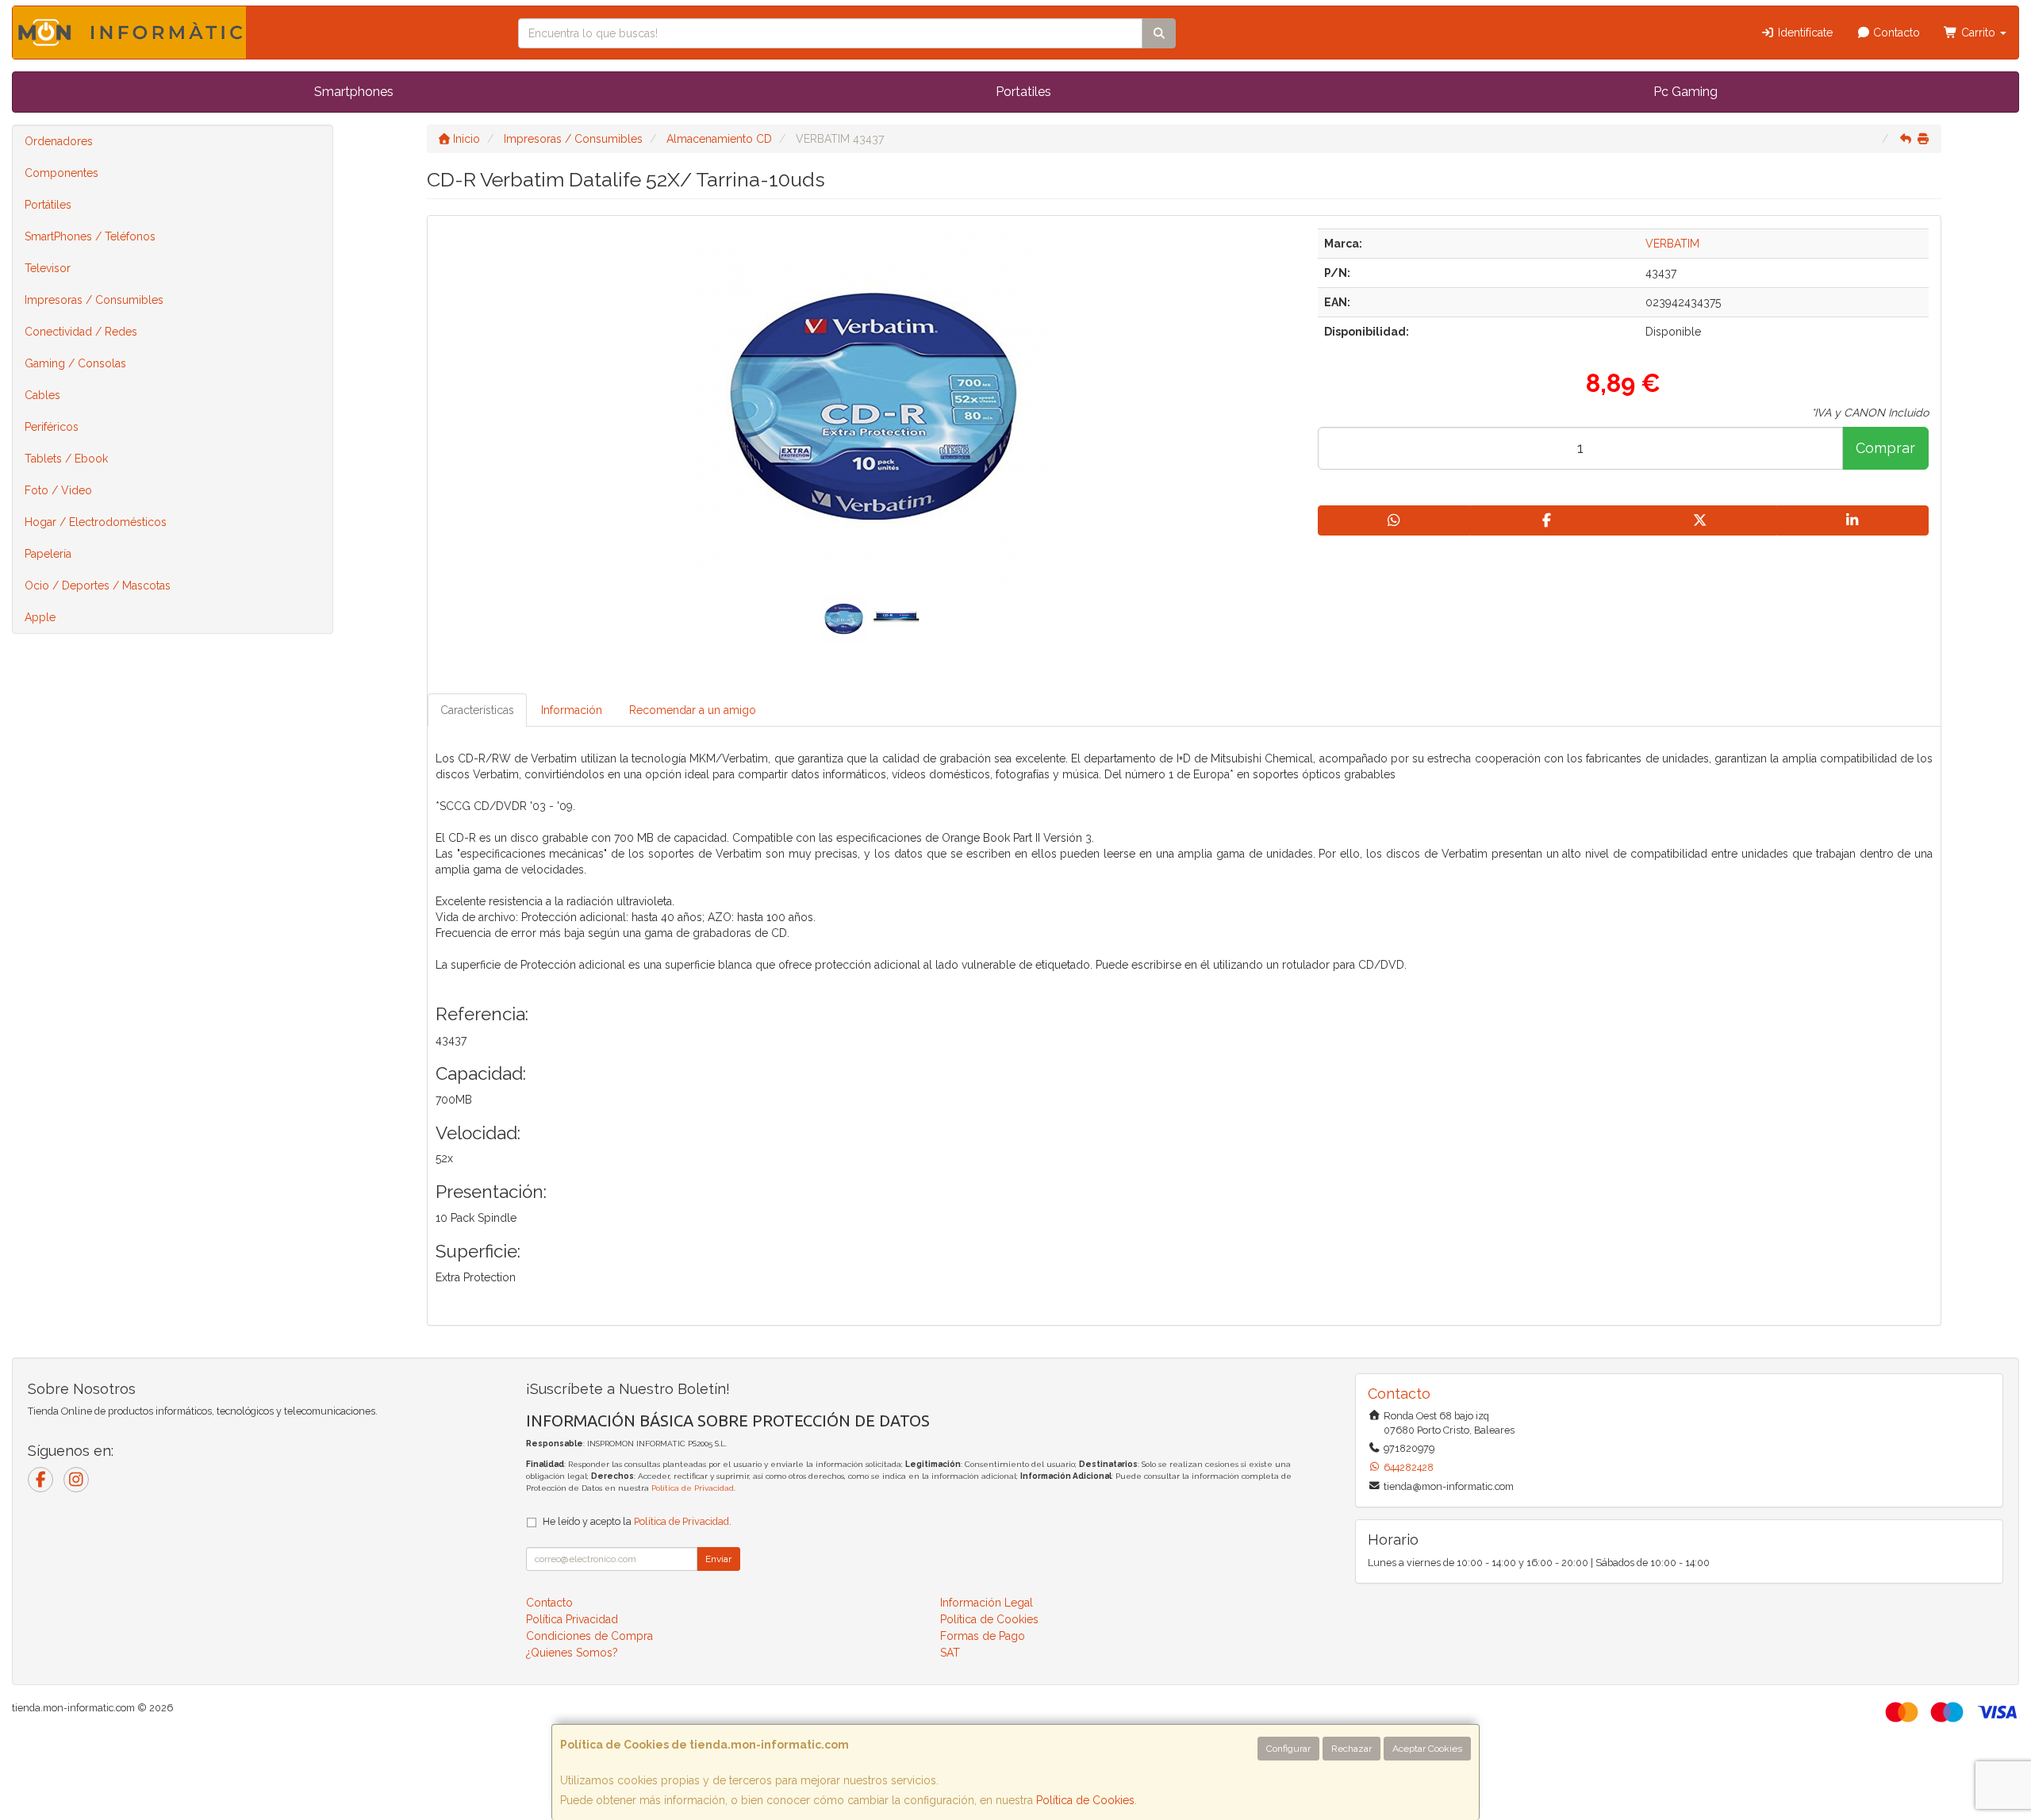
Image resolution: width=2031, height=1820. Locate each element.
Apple (40, 617)
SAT (950, 1653)
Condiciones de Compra (589, 1636)
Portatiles (1023, 92)
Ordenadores (59, 141)
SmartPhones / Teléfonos (90, 236)
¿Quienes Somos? (572, 1653)
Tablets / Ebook (66, 459)
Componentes (61, 173)
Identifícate (1804, 33)
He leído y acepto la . (637, 1521)
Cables (42, 395)
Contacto (1895, 33)
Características (477, 710)
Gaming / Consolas (75, 363)
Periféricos (52, 427)
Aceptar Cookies (1427, 1749)
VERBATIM (1672, 244)
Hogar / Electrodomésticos (96, 522)
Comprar (1885, 448)
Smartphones (354, 92)
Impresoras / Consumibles (94, 300)
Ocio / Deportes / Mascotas (98, 586)
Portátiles (48, 205)
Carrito (1978, 33)
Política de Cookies (1085, 1800)
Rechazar (1351, 1749)
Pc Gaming (1685, 92)
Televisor (48, 268)
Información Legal (987, 1603)
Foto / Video (58, 490)
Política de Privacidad (693, 1488)
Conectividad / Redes (81, 332)
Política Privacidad (572, 1619)
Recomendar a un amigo (693, 710)
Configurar (1288, 1749)
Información (572, 710)
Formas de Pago (983, 1636)
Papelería (48, 554)
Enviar (718, 1559)
